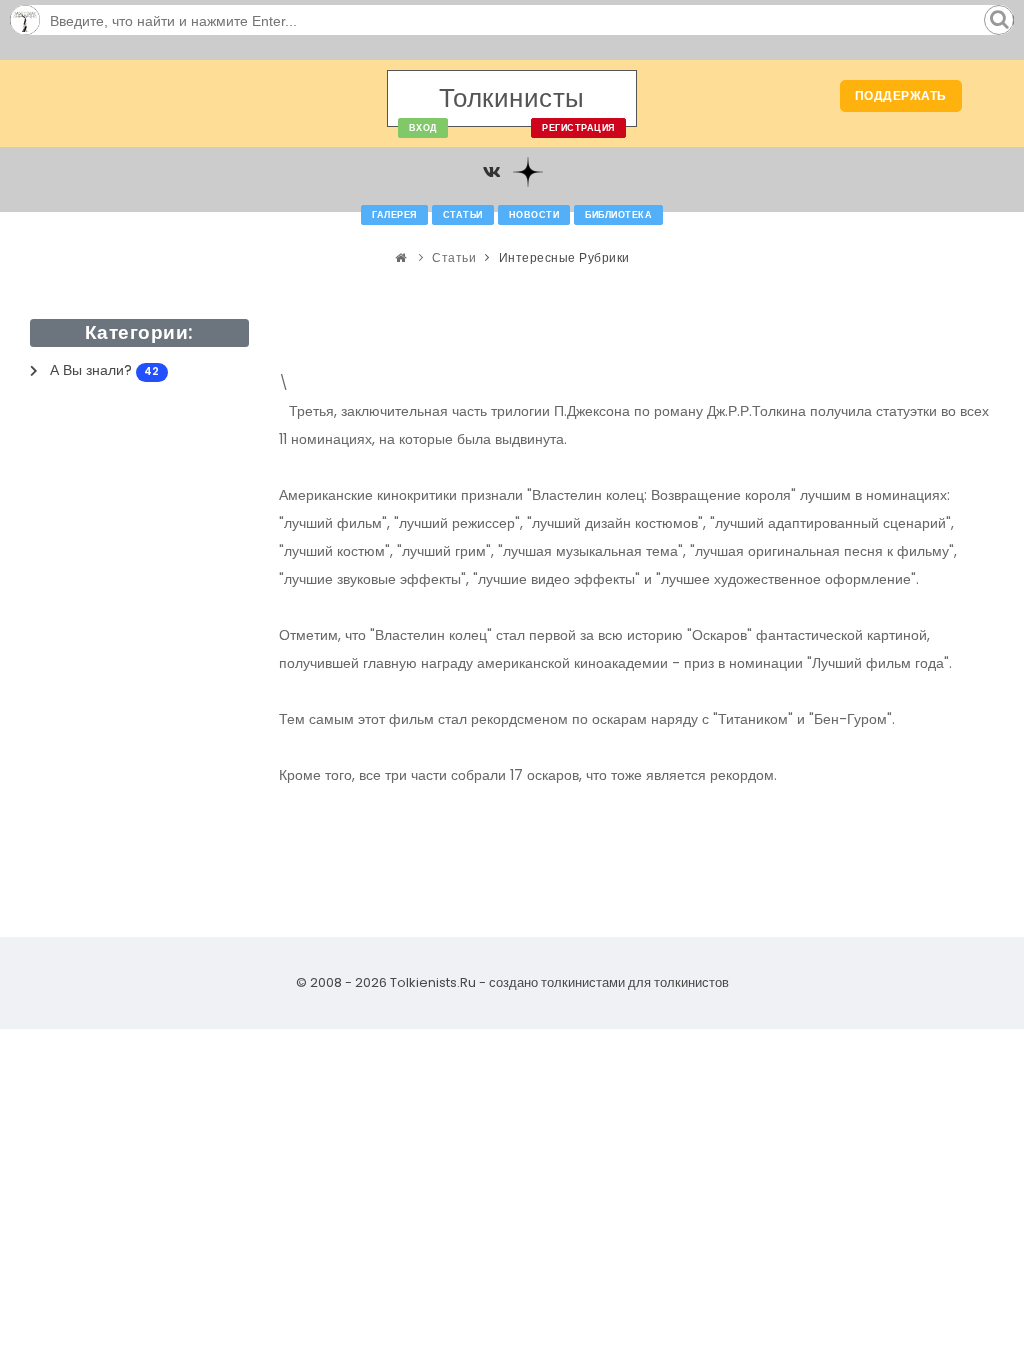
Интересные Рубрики (564, 257)
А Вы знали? (104, 370)
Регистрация (578, 128)
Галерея (394, 215)
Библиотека (618, 215)
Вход (423, 128)
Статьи (463, 215)
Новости (534, 215)
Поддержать (901, 95)
